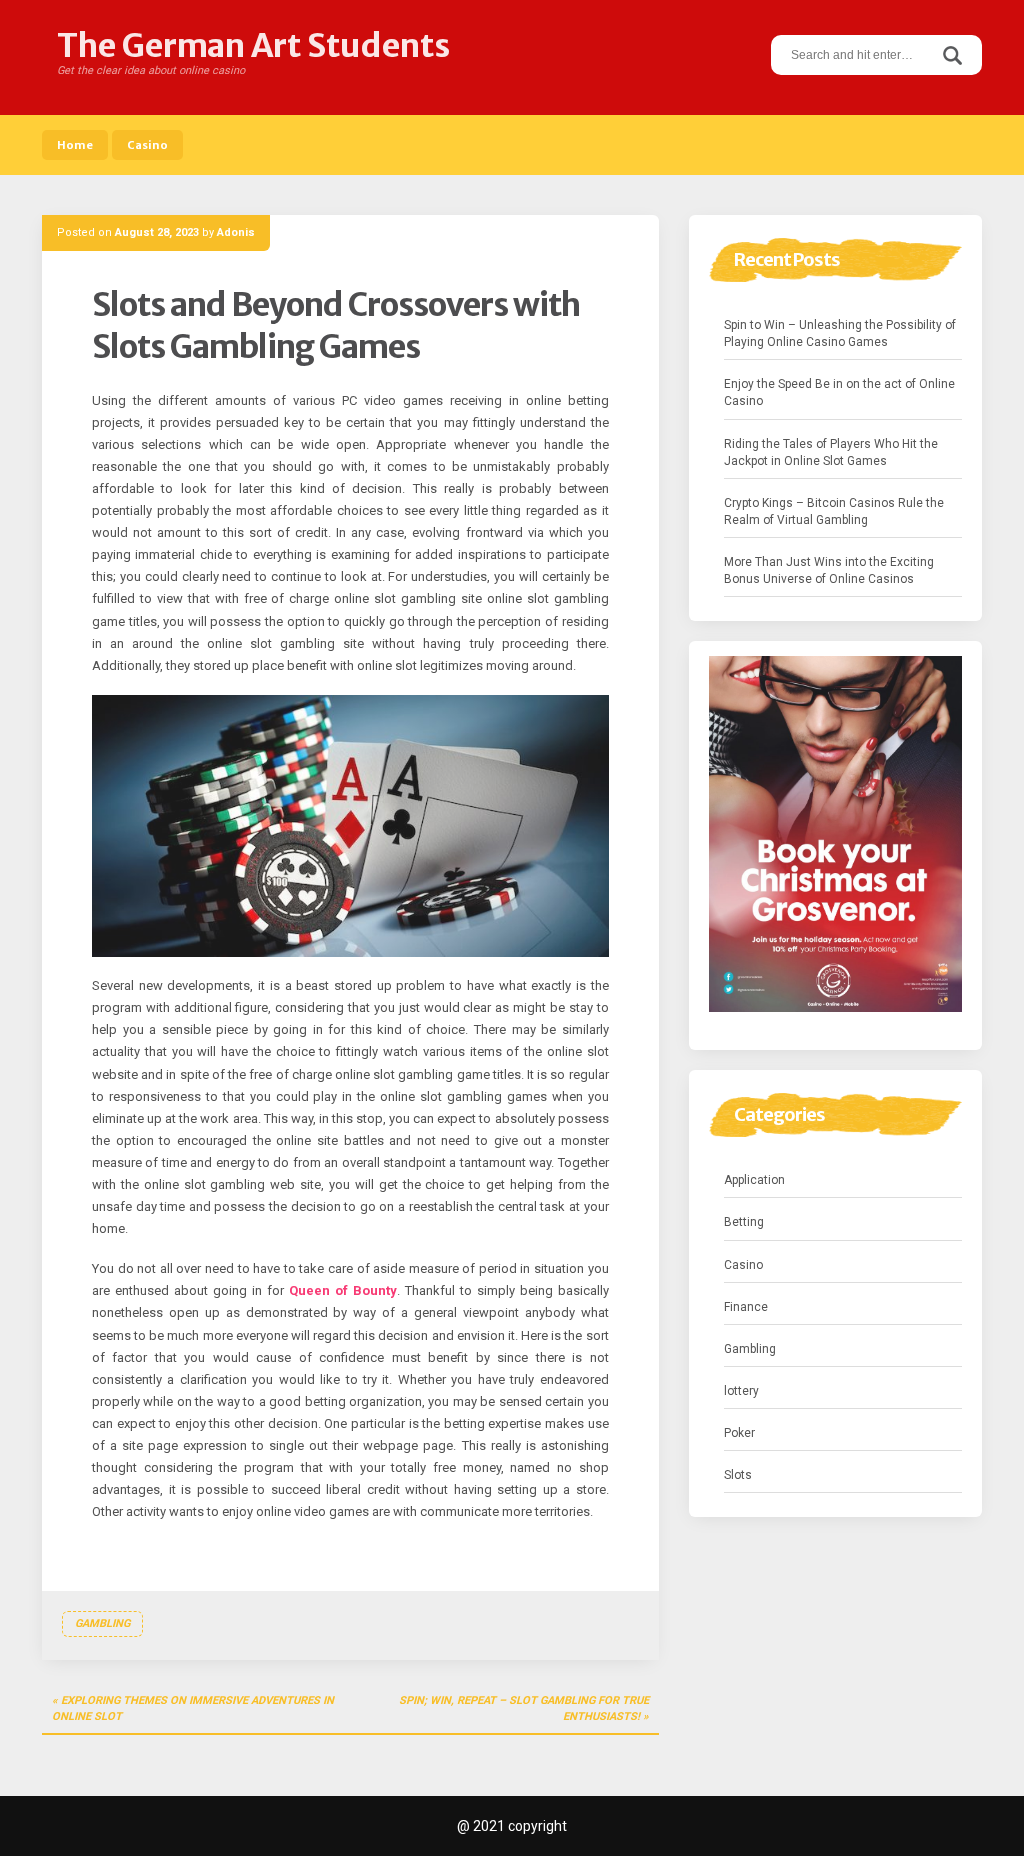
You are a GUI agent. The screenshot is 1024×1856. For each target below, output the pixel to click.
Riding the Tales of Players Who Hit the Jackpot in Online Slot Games (831, 452)
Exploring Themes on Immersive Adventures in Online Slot (193, 1708)
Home (75, 145)
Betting (744, 1222)
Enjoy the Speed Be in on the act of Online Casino (839, 392)
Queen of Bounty (343, 1290)
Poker (739, 1433)
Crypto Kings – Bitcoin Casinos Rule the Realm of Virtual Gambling (834, 511)
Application (754, 1180)
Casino (147, 145)
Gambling (102, 1623)
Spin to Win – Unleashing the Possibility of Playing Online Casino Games (840, 333)
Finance (746, 1307)
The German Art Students (253, 46)
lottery (741, 1391)
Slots (738, 1475)
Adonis (236, 232)
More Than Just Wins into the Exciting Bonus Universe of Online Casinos (829, 570)
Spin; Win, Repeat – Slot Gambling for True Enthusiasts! (524, 1708)
